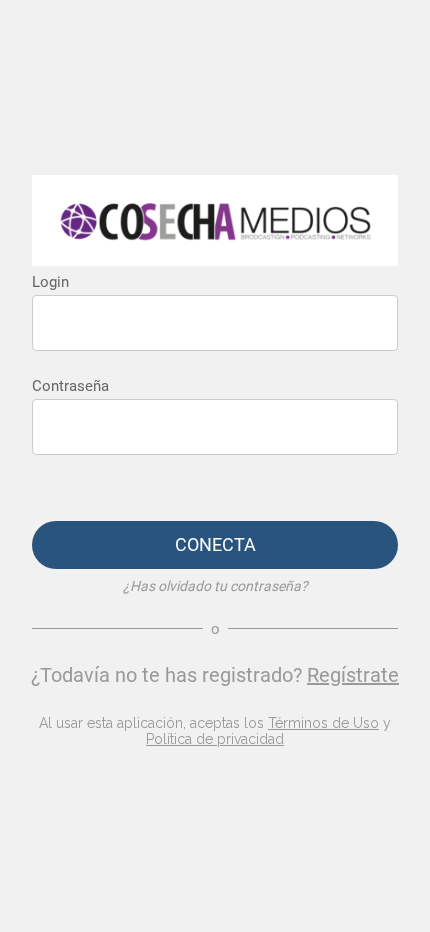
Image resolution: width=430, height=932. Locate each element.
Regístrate (353, 675)
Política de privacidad (215, 739)
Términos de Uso (323, 723)
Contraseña (70, 386)
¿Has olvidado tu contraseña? (215, 586)
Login (50, 282)
